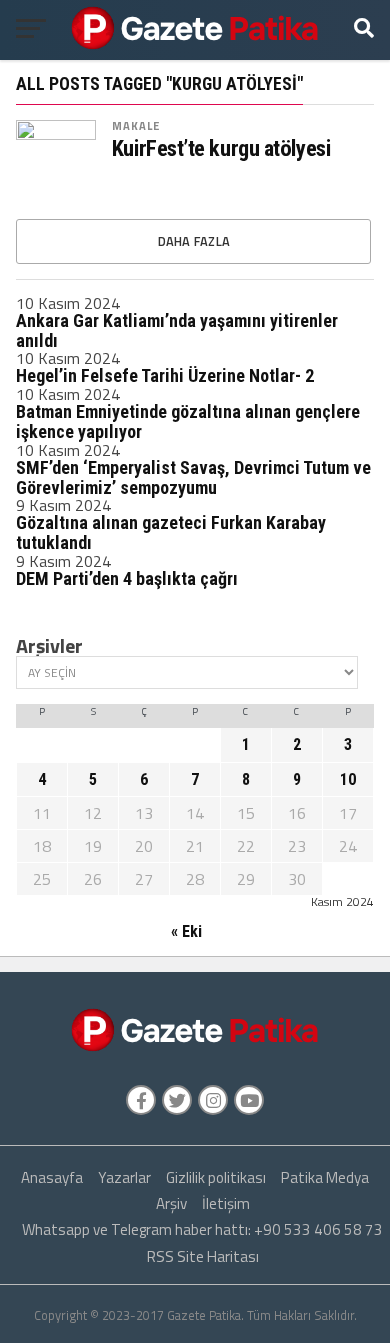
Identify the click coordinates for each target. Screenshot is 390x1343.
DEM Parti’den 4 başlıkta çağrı (127, 578)
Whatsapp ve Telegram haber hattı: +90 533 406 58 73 (202, 1229)
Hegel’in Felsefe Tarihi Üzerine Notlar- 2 (165, 375)
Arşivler (49, 646)
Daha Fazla (194, 241)
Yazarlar (124, 1177)
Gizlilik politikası (216, 1177)
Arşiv (171, 1203)
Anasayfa (52, 1177)
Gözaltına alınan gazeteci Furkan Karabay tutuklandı (171, 532)
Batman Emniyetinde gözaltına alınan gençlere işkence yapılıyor (188, 421)
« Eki (186, 931)
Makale (136, 125)
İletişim (226, 1203)
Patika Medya (325, 1177)
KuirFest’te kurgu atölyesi (221, 148)
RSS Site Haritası (203, 1256)
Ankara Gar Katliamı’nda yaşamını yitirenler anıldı (177, 330)
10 (348, 779)
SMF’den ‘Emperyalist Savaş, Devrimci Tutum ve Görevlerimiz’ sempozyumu (193, 477)
